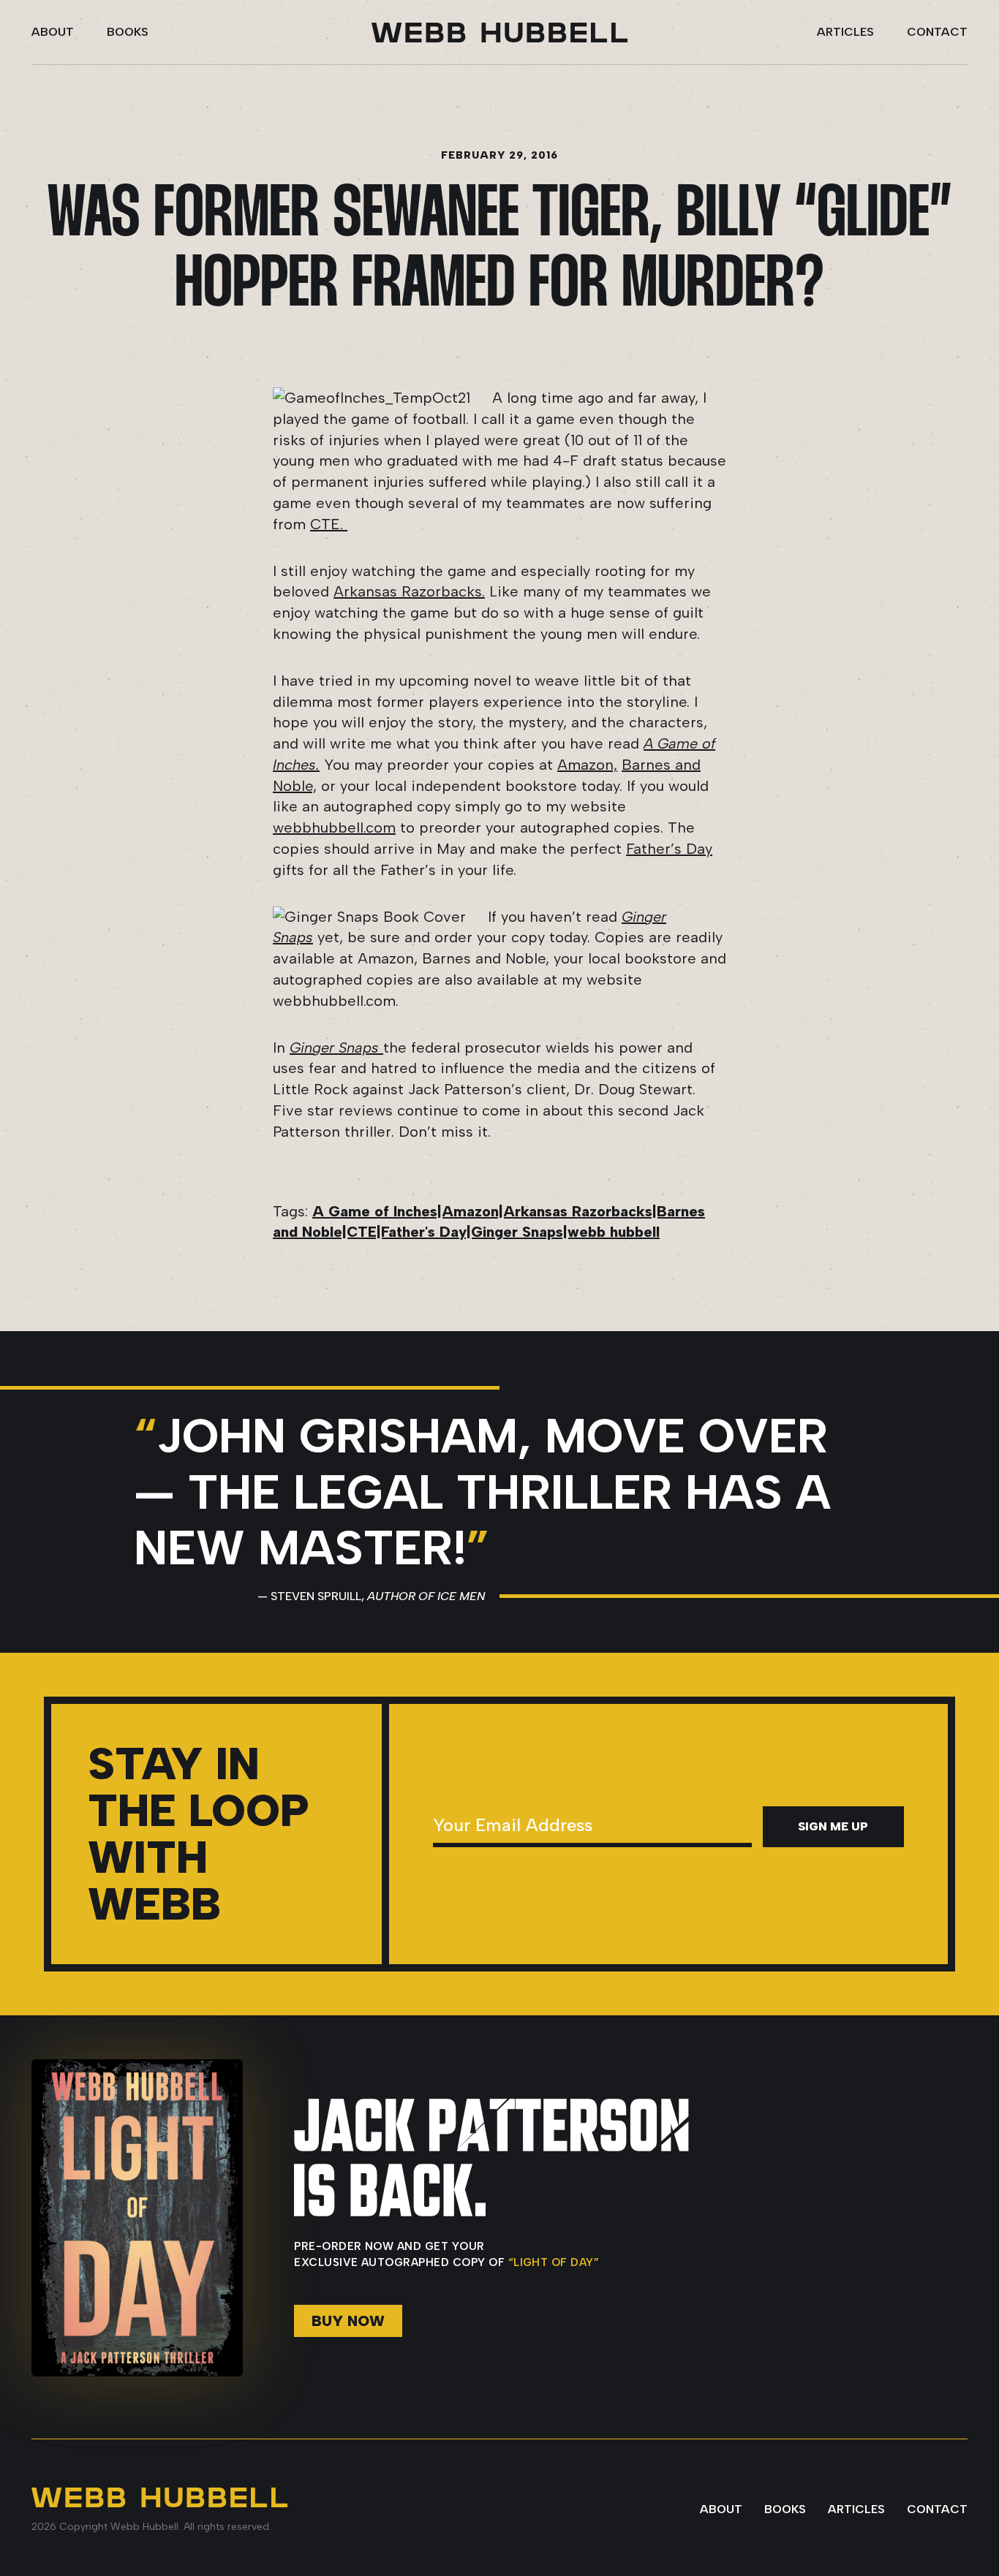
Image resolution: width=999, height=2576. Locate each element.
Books (128, 32)
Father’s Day (669, 849)
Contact (937, 32)
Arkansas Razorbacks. (409, 591)
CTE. (329, 524)
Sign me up (833, 1826)
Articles (845, 32)
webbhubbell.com (334, 827)
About (53, 32)
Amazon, (587, 765)
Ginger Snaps (336, 1048)
